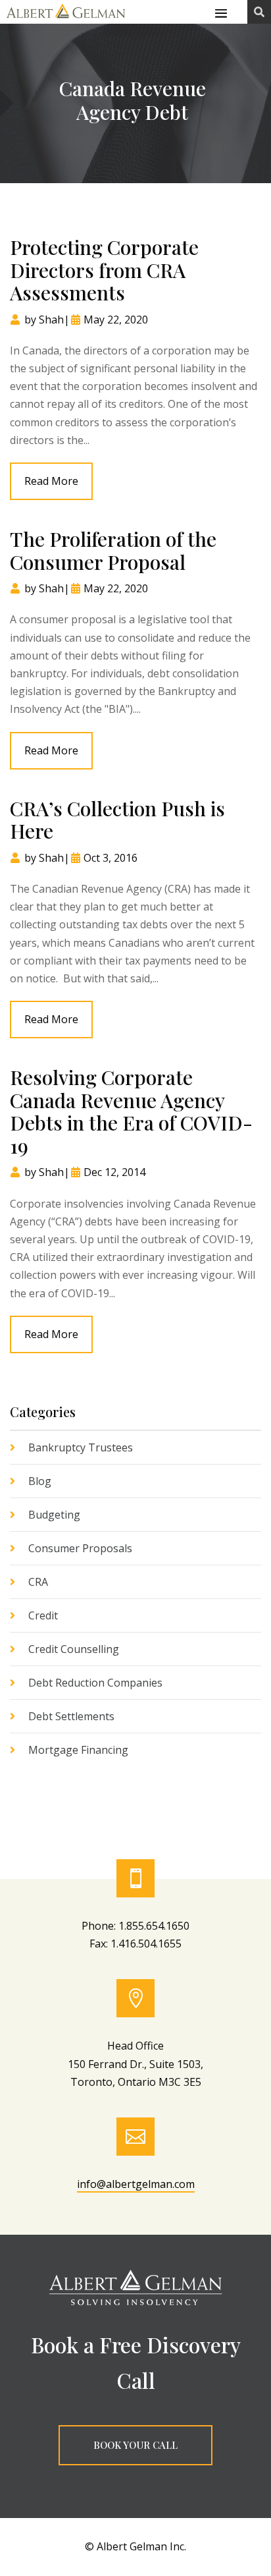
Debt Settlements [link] (71, 1716)
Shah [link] (51, 320)
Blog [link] (40, 1481)
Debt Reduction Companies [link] (95, 1683)
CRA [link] (38, 1582)
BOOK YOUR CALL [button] (135, 2445)
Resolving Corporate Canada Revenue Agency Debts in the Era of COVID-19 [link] (131, 1111)
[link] (66, 19)
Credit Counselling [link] (74, 1649)
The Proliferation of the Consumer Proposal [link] (113, 550)
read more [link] (51, 481)
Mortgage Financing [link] (78, 1750)
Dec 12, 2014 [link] (114, 1172)
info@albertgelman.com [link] (136, 2184)
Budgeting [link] (54, 1515)
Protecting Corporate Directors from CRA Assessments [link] (104, 270)
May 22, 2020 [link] (116, 320)
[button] (221, 13)
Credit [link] (43, 1615)
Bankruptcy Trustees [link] (81, 1447)
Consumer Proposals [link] (80, 1548)
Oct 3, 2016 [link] (111, 858)
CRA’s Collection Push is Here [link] (117, 820)
